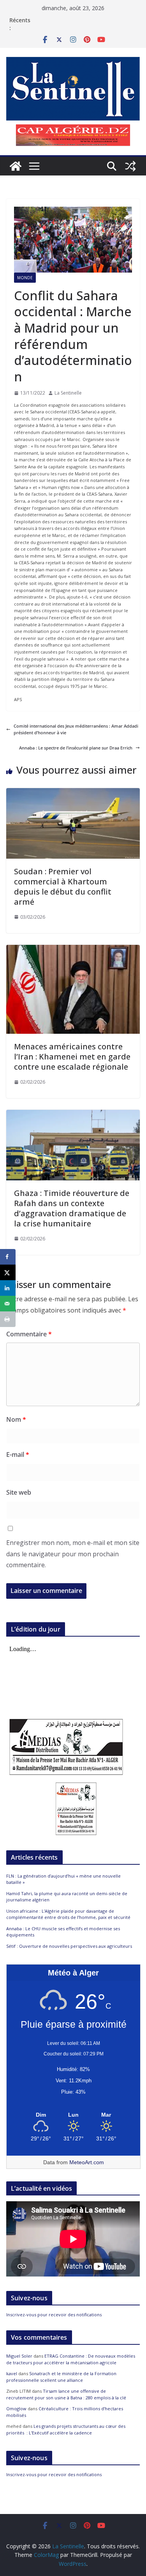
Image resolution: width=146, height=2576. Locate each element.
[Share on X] (8, 1272)
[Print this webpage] (8, 1319)
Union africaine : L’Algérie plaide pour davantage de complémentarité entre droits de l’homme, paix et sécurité (68, 1914)
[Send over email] (8, 1304)
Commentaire (29, 1334)
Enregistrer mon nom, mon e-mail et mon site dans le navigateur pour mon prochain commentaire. (73, 1554)
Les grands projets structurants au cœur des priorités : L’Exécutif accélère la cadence (66, 2429)
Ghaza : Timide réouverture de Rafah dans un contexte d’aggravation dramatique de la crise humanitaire (72, 1208)
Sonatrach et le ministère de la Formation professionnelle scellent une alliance (61, 2377)
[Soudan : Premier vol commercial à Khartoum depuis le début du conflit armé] (73, 791)
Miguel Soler (19, 2356)
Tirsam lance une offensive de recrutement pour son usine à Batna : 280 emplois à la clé (66, 2394)
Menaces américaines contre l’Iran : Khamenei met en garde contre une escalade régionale (72, 1057)
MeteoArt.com (87, 2162)
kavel (12, 2373)
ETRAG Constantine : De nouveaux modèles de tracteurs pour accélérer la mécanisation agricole (71, 2359)
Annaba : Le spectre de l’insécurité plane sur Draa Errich (76, 748)
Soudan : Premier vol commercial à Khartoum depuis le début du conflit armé (63, 887)
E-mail (18, 1455)
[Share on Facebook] (8, 1257)
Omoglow (16, 2409)
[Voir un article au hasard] (130, 166)
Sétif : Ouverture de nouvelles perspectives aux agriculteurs (69, 1946)
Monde (25, 278)
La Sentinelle (68, 393)
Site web (19, 1492)
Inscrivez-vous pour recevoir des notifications (54, 2315)
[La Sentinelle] (16, 166)
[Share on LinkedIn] (8, 1288)
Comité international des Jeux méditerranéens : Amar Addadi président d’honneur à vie (76, 729)
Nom (16, 1419)
